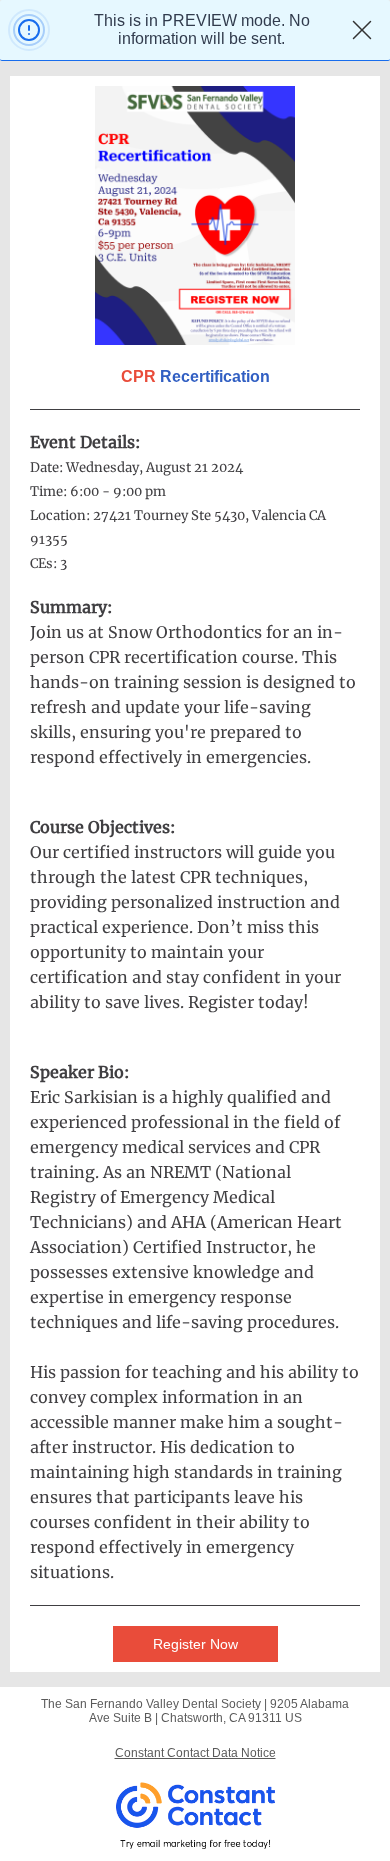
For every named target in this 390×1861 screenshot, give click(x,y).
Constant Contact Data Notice (195, 1753)
